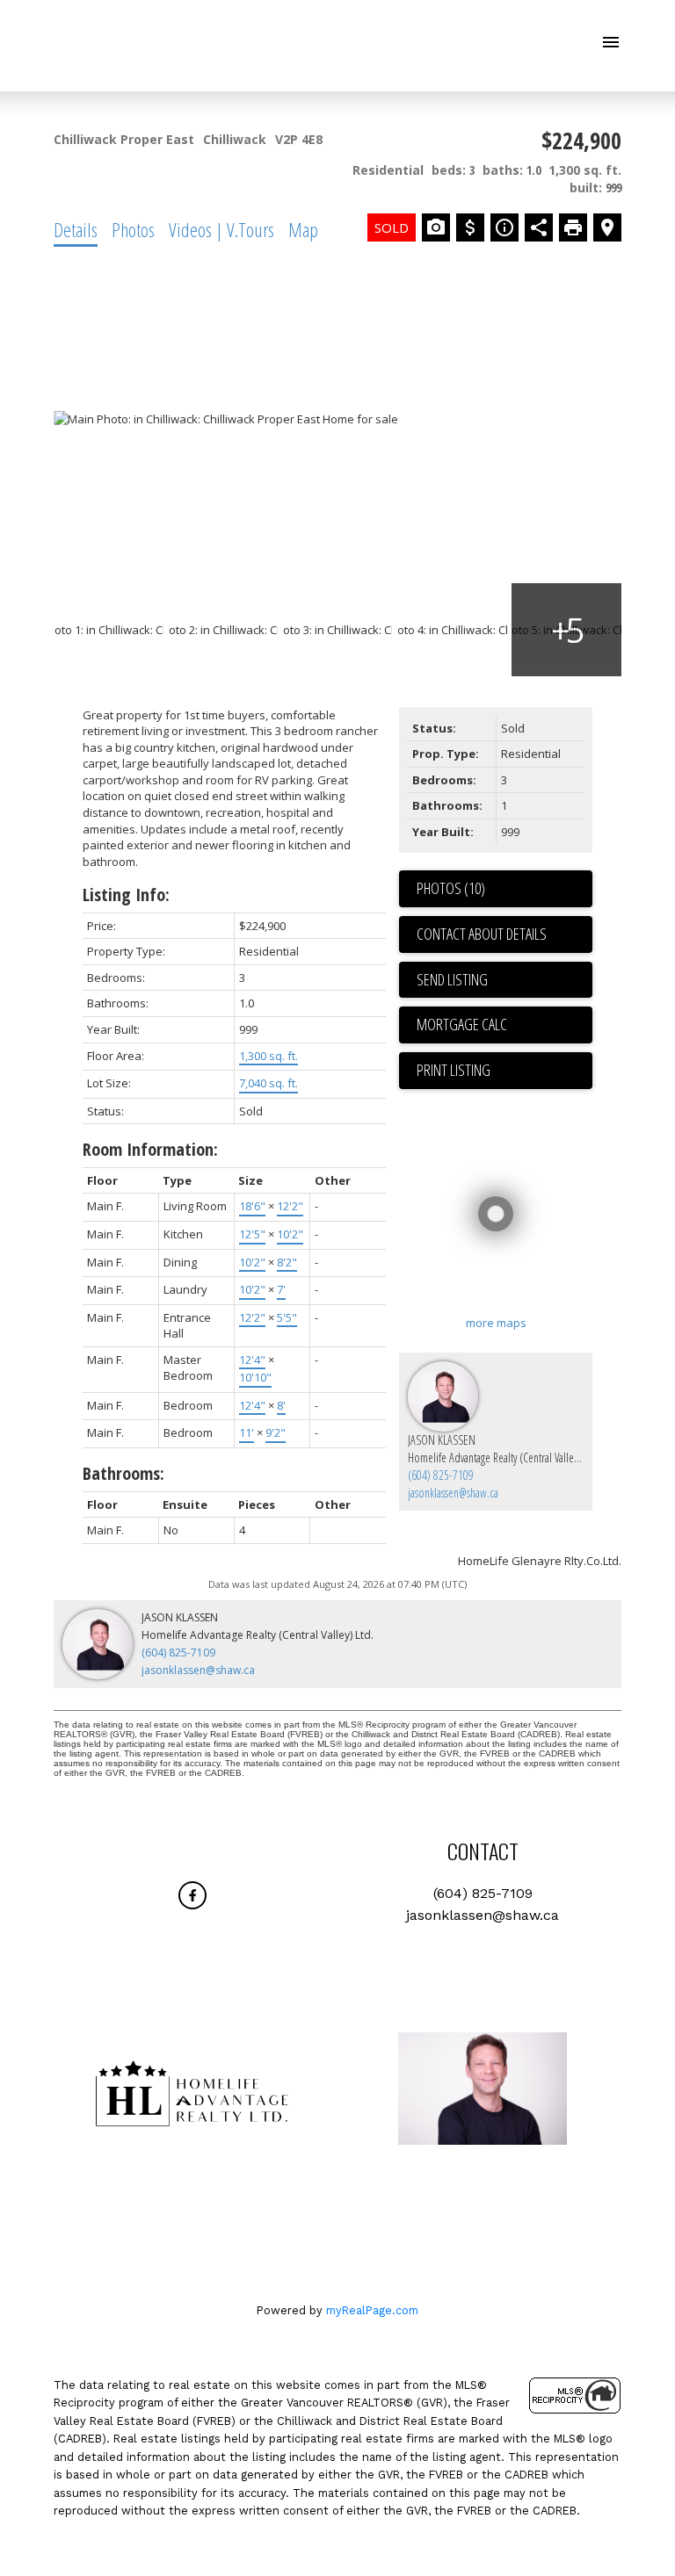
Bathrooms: (123, 1473)
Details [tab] (76, 229)
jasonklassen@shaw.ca (453, 1493)
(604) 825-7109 (441, 1475)
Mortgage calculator (504, 1025)
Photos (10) (451, 888)
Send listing (452, 979)
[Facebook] (192, 1895)
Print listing (454, 1070)
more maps (496, 1323)
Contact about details (482, 934)
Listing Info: (126, 895)
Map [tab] (303, 229)
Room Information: (150, 1149)
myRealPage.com (372, 2310)
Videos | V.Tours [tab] (221, 229)
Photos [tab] (133, 229)
